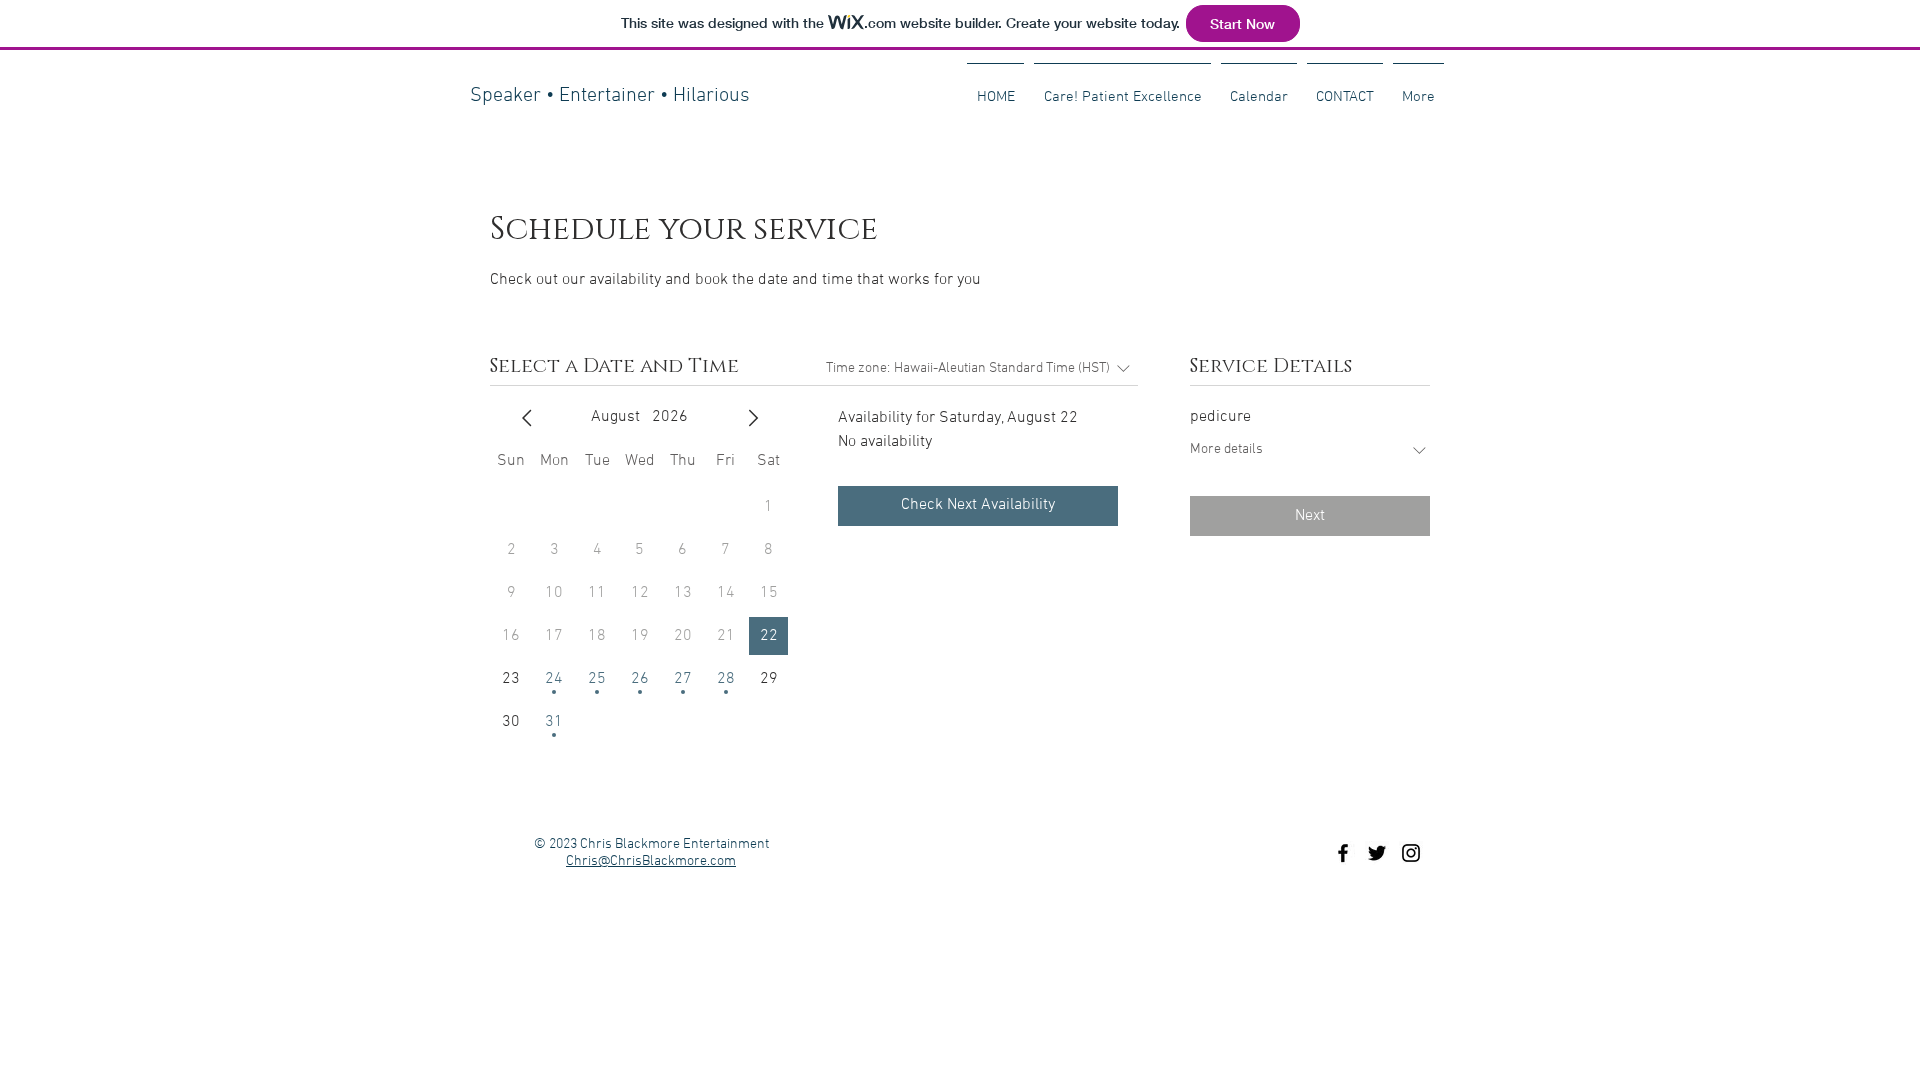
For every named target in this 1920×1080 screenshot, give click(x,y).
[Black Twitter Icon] (1377, 853)
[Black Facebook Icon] (1343, 853)
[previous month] (527, 418)
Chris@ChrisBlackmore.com (651, 861)
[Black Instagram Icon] (1411, 853)
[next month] (753, 418)
